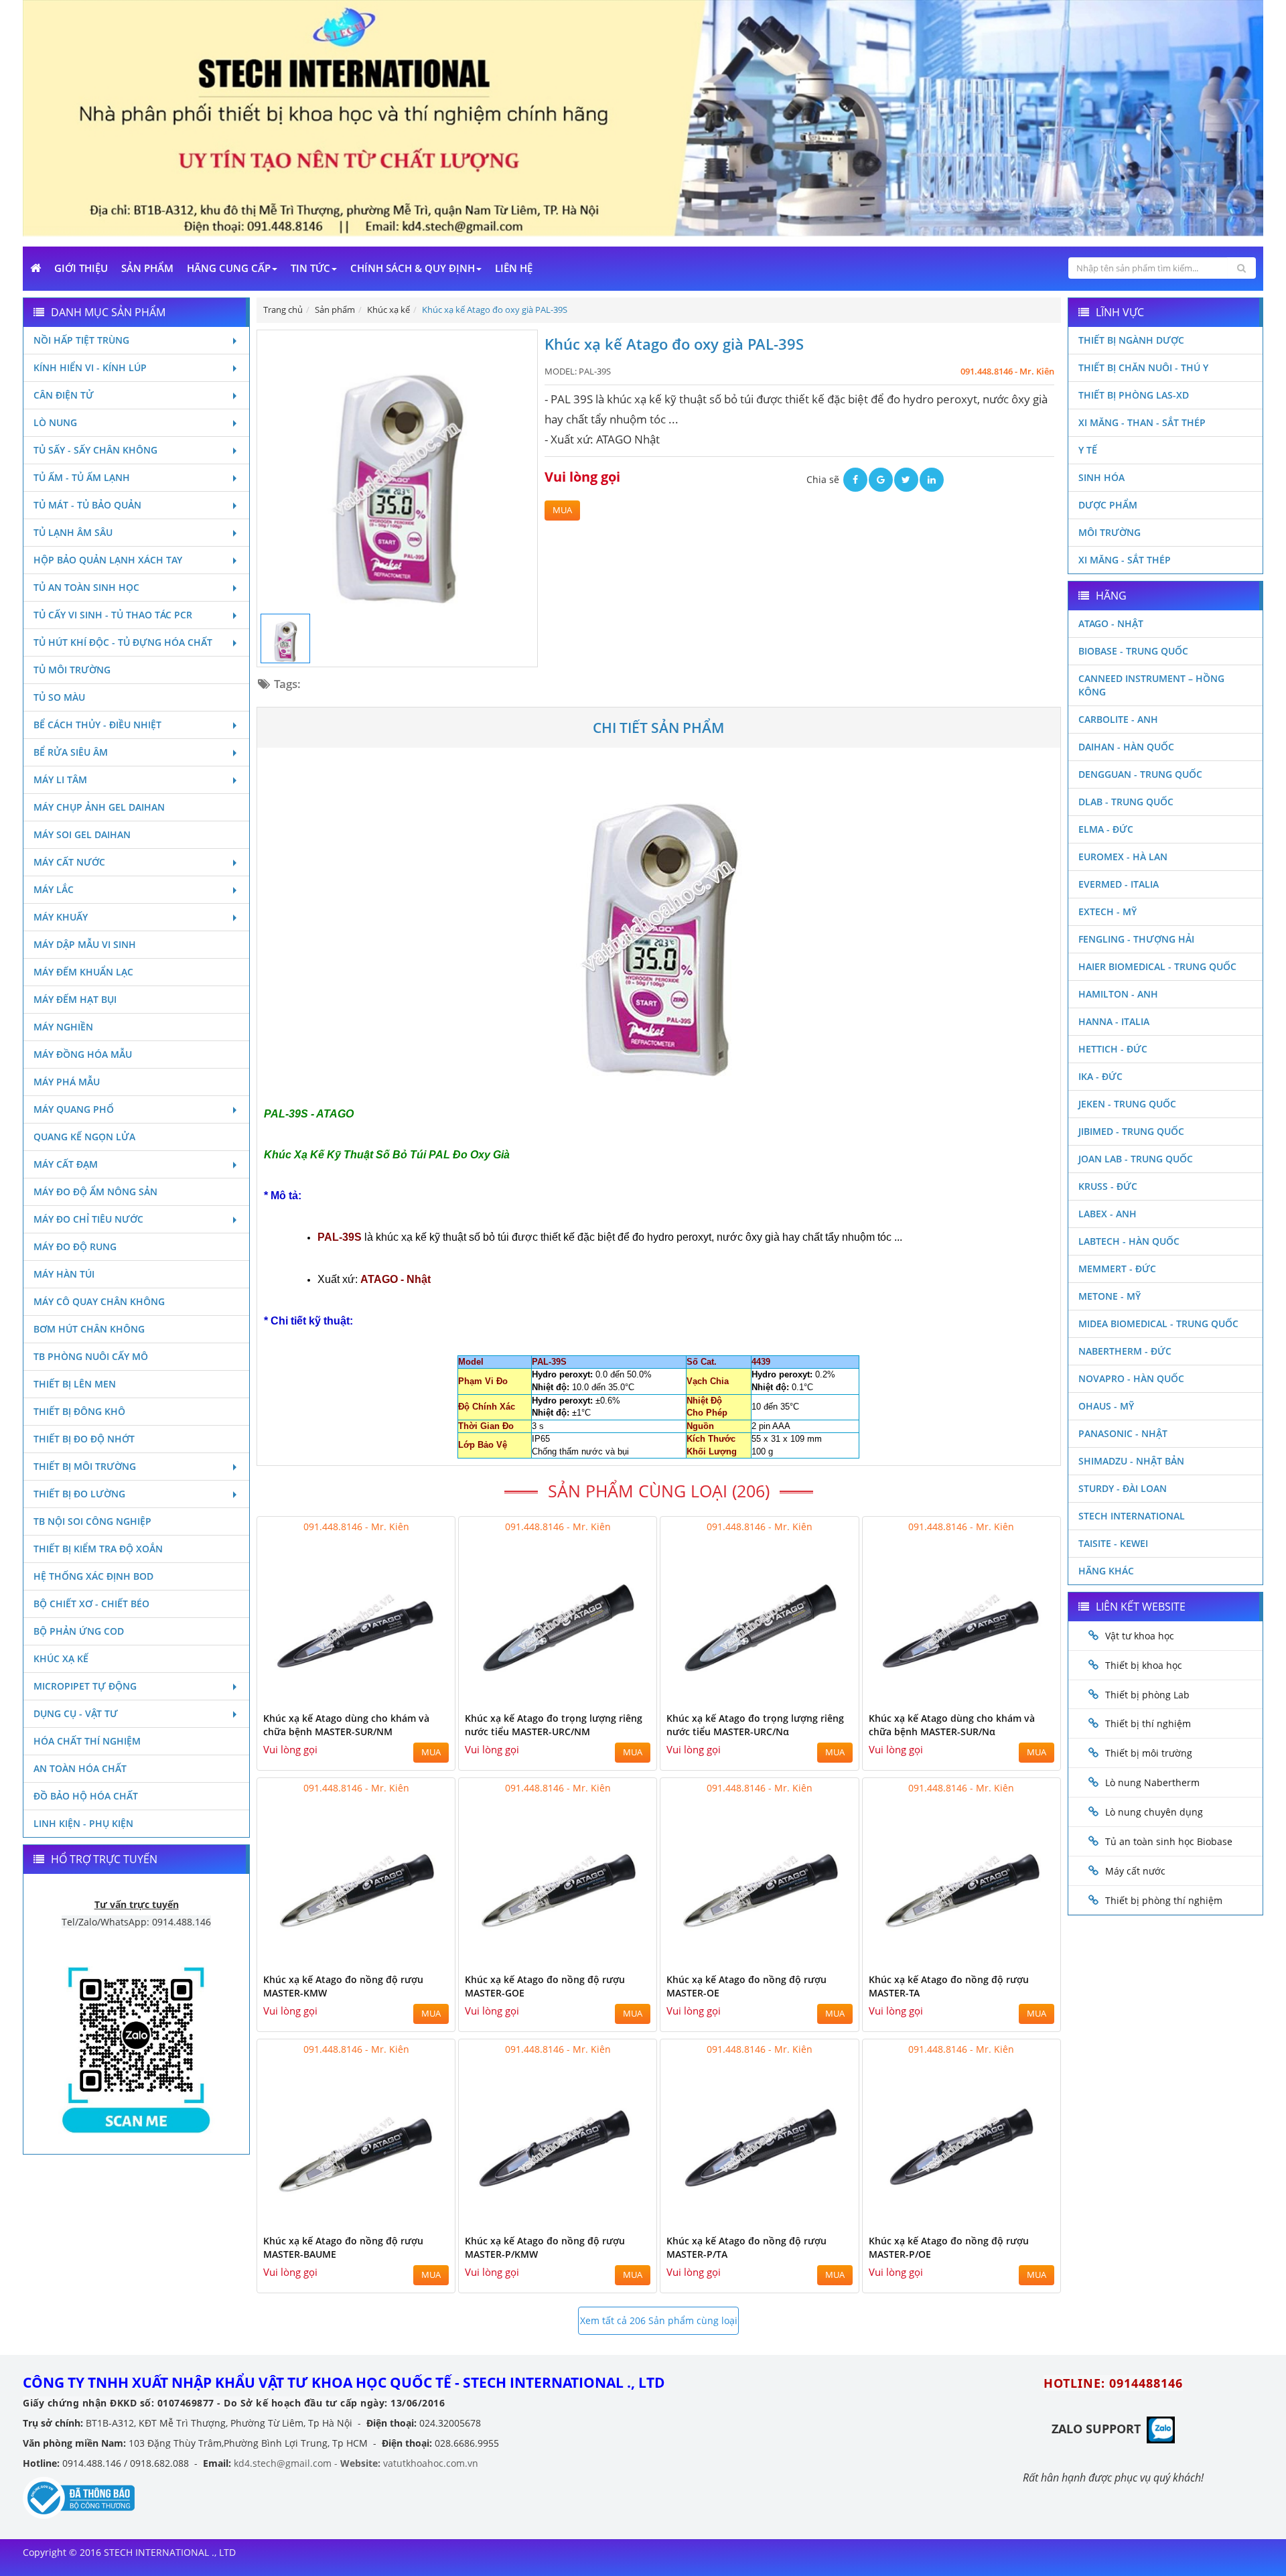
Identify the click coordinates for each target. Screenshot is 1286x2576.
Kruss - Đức (1108, 1186)
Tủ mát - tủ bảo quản (87, 505)
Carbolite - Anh (1118, 719)
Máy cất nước (69, 862)
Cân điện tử (64, 395)
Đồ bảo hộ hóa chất (86, 1796)
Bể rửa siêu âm (71, 752)
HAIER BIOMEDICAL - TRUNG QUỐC (1157, 966)
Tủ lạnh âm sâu (73, 532)
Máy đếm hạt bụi (75, 999)
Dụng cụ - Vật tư (76, 1713)
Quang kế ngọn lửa (84, 1137)
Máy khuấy (61, 917)
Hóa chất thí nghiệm (87, 1741)
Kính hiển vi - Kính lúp (90, 367)
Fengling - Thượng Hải (1136, 939)
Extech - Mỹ (1108, 911)
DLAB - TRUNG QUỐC (1126, 802)
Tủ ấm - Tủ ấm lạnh (82, 477)
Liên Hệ (514, 268)
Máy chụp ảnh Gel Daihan (99, 807)
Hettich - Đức (1113, 1049)
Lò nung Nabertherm (1152, 1782)
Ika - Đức (1100, 1076)
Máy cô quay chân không (99, 1301)
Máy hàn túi (64, 1274)
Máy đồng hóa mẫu (83, 1054)
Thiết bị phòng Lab (1147, 1695)
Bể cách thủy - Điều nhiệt (97, 725)
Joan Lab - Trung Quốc (1136, 1159)
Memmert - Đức (1117, 1269)
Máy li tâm (60, 779)
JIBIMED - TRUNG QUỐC (1131, 1131)
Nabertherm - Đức (1125, 1351)
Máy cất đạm (66, 1164)
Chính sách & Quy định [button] (413, 268)
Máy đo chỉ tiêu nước (88, 1219)
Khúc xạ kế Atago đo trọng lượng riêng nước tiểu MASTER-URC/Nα (755, 1725)
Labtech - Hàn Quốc (1129, 1241)
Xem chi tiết (418, 1697)
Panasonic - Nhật (1123, 1433)
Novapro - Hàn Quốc (1131, 1378)
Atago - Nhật (1111, 623)
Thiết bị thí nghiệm (1148, 1723)
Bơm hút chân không (89, 1329)
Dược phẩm (1108, 505)
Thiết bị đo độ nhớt (84, 1439)
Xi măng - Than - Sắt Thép (1142, 422)
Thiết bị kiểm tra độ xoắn (98, 1549)
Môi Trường (1110, 532)
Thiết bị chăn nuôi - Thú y (1143, 367)
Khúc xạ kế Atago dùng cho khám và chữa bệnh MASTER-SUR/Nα (952, 1725)
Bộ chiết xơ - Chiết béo (91, 1604)
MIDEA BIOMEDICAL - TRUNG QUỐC (1158, 1324)
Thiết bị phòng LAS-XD (1134, 395)
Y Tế (1088, 450)
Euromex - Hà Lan (1123, 857)
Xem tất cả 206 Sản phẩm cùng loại (659, 2320)
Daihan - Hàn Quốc (1126, 747)
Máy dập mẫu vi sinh (85, 944)
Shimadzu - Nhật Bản (1131, 1461)
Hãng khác (1106, 1571)
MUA (562, 510)
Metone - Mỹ (1110, 1296)
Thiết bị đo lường (79, 1494)
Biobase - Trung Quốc (1133, 651)
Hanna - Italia (1114, 1021)
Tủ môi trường (72, 670)
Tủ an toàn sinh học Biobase (1169, 1841)
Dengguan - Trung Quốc (1140, 774)
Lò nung (55, 422)
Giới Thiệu (81, 268)
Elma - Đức (1106, 829)
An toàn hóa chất (80, 1768)
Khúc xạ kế (61, 1658)
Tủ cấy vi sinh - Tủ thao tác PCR (113, 615)
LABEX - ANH (1108, 1214)
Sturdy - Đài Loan (1123, 1488)
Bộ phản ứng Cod (79, 1631)
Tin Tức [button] (310, 268)
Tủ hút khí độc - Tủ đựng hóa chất (123, 642)
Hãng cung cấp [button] (229, 268)
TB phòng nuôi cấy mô (91, 1356)
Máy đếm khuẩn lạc (83, 972)
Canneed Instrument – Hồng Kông (1151, 685)
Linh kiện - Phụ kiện (83, 1823)
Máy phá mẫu (67, 1082)
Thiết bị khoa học (1144, 1665)
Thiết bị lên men (75, 1384)
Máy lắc (54, 889)
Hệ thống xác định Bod (93, 1576)
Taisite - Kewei (1113, 1543)
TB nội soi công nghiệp (92, 1521)
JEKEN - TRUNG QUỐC (1127, 1104)
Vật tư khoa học (1140, 1636)
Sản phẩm (147, 268)
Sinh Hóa (1101, 477)
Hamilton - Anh (1118, 994)
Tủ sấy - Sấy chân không (95, 450)
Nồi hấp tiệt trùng (81, 340)
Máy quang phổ (74, 1109)
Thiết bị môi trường (85, 1466)
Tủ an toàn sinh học (86, 587)
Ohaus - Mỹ (1106, 1406)
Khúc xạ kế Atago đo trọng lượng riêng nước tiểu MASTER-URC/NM (554, 1725)
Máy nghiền (63, 1027)
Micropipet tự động (85, 1686)
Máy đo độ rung (75, 1246)
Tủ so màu (59, 697)
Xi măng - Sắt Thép (1125, 560)
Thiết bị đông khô (79, 1411)
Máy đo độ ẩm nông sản (95, 1192)
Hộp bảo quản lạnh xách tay (108, 560)
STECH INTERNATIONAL (1132, 1516)
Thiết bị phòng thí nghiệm (1164, 1900)
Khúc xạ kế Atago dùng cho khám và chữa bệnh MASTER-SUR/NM (346, 1725)
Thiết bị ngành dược (1131, 340)
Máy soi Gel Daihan (82, 834)
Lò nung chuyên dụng (1154, 1812)
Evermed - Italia (1119, 884)
